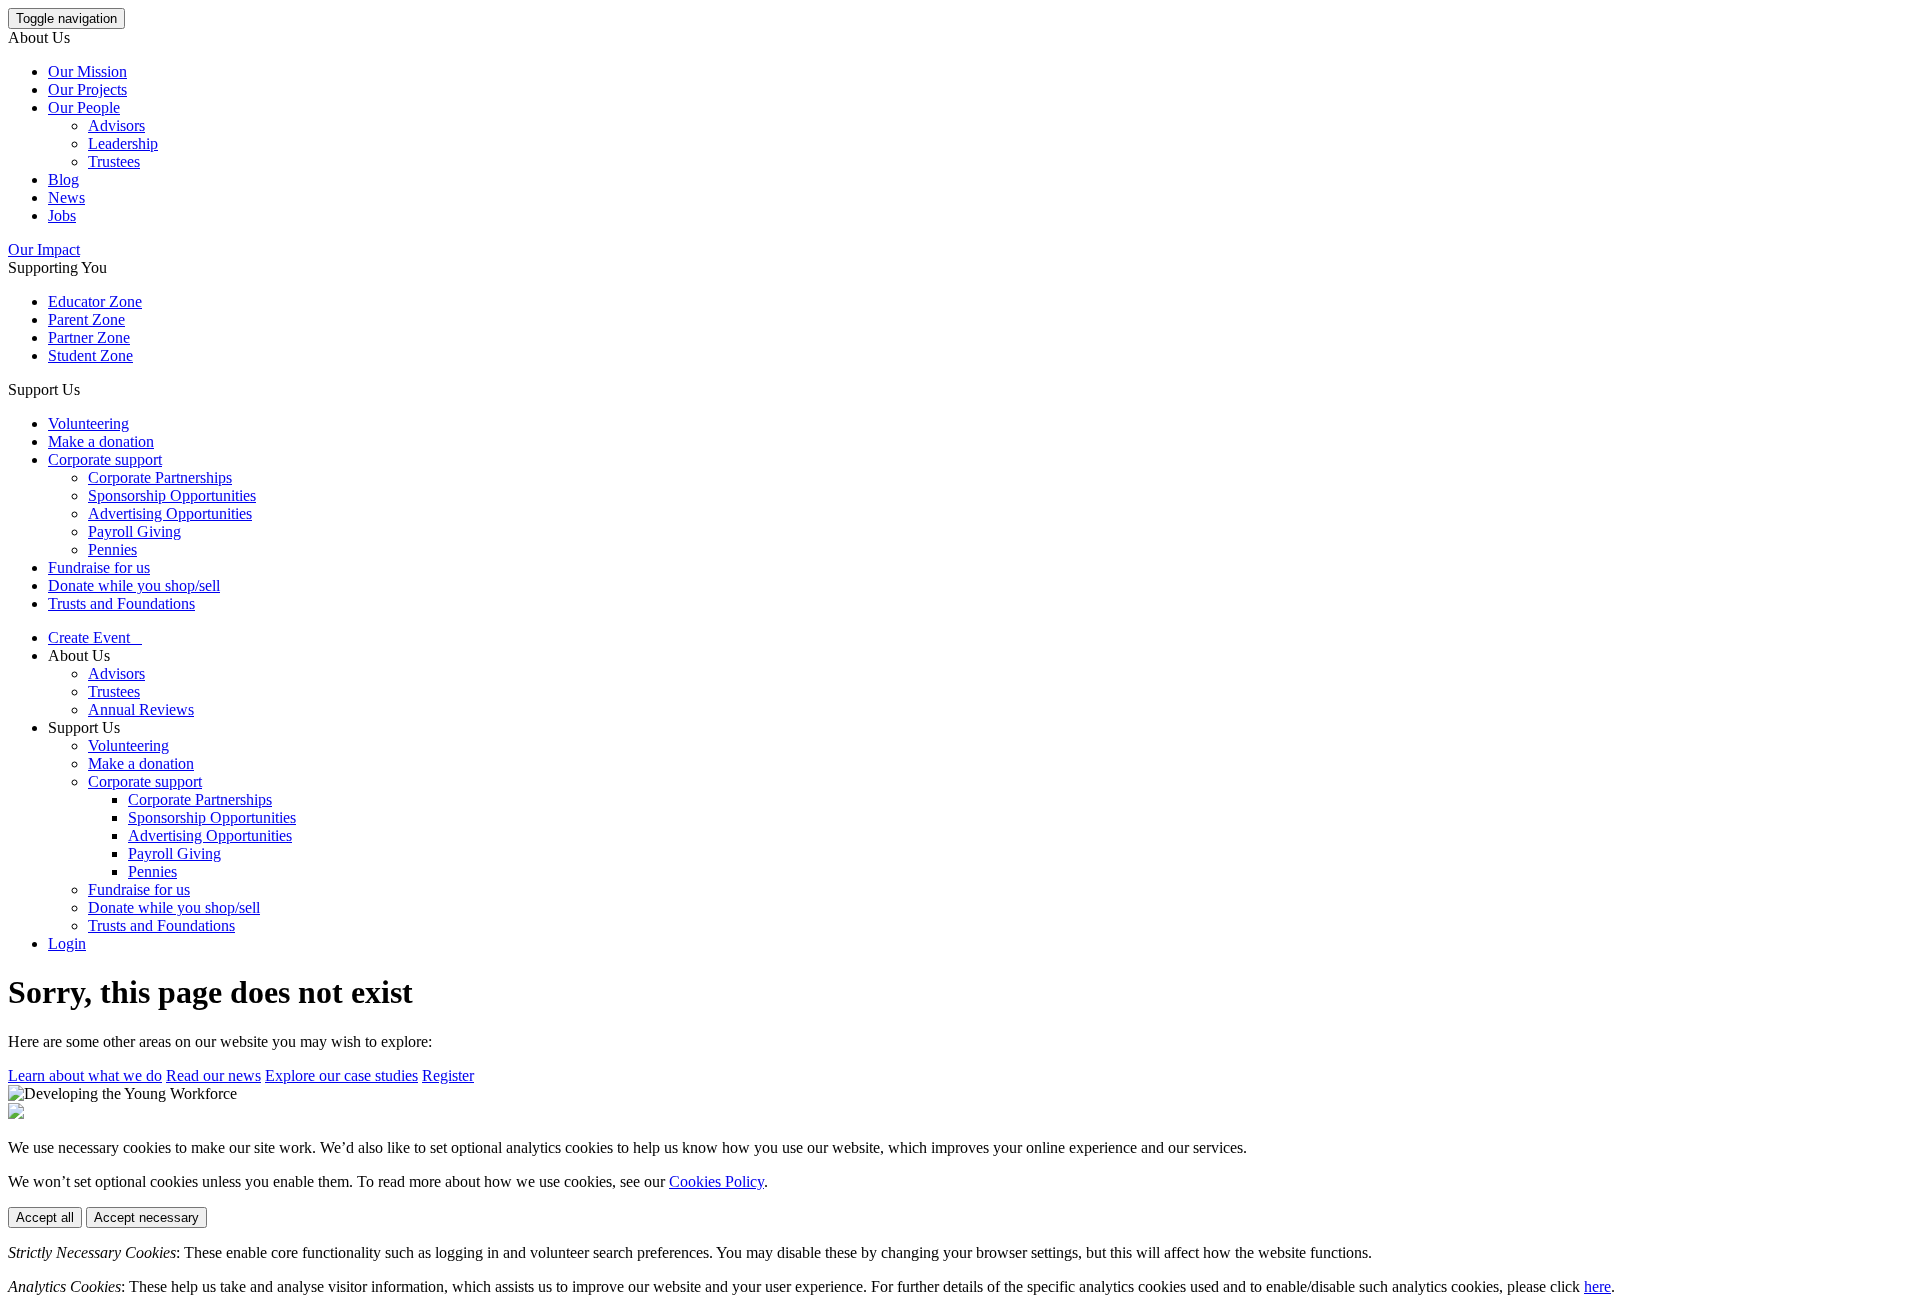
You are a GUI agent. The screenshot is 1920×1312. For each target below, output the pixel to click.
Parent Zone (86, 319)
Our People (84, 107)
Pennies (112, 549)
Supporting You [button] (57, 267)
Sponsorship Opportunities (172, 495)
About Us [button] (39, 37)
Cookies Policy (716, 1181)
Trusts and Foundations (121, 603)
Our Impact (44, 249)
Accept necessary (146, 1217)
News (66, 197)
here (1597, 1286)
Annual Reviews (141, 709)
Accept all (45, 1217)
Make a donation (101, 441)
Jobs (62, 215)
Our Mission (87, 71)
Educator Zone (95, 301)
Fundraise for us (99, 567)
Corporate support (105, 459)
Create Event (95, 637)
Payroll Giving (134, 531)
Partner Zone (89, 337)
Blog (63, 179)
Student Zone (90, 355)
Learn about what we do (85, 1075)
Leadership (123, 143)
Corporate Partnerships (160, 477)
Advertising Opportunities (170, 513)
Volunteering (88, 423)
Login (67, 943)
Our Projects (87, 89)
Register (448, 1075)
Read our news (213, 1075)
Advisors (116, 125)
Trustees (114, 161)
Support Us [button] (44, 389)
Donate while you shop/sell (134, 585)
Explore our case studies (341, 1075)
